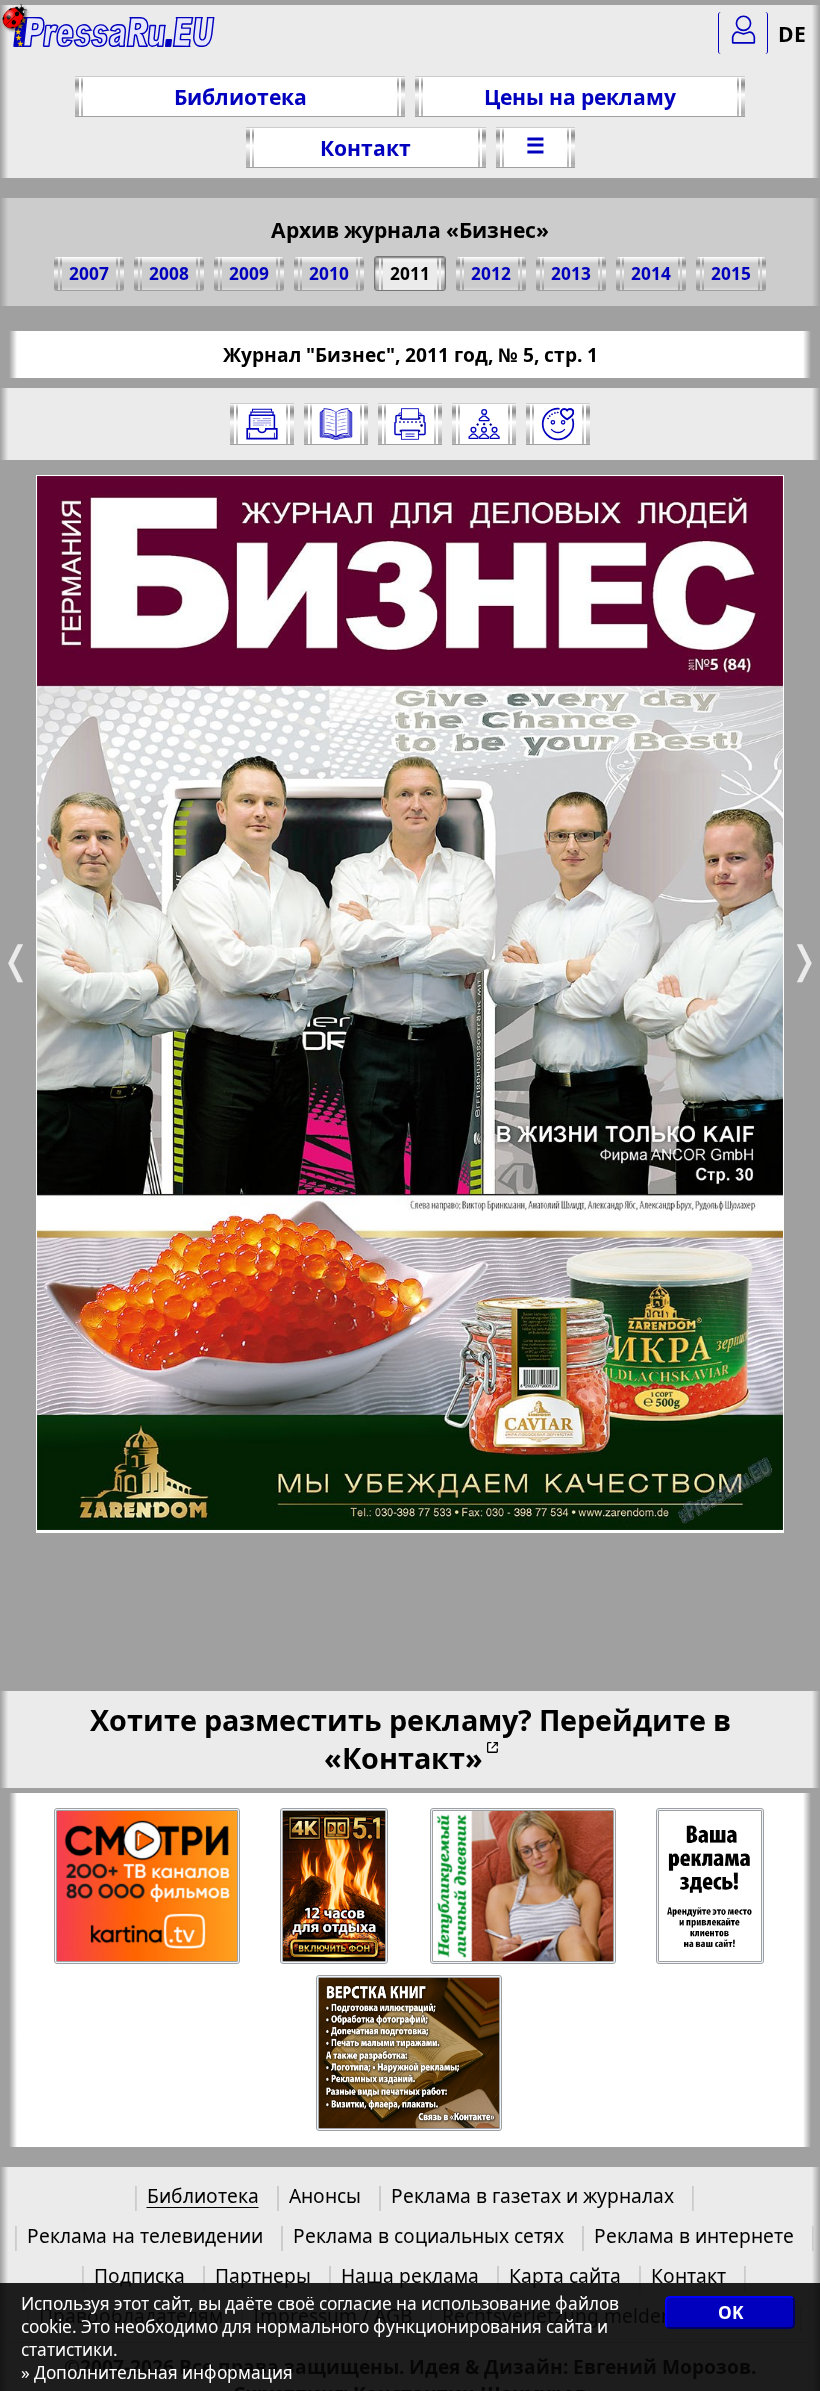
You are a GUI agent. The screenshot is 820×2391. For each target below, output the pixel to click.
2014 (651, 273)
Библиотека (240, 96)
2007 (89, 273)
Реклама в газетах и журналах (532, 2195)
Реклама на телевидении (145, 2235)
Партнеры (263, 2275)
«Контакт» (403, 1757)
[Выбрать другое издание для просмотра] (262, 424)
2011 (410, 273)
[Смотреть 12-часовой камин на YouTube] (335, 1886)
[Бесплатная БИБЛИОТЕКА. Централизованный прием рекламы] (114, 40)
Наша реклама (410, 2275)
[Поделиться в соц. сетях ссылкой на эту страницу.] (484, 424)
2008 (169, 273)
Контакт (365, 147)
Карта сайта (565, 2275)
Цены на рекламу (580, 96)
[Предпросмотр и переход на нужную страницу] (336, 424)
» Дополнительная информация (157, 2372)
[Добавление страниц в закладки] (558, 424)
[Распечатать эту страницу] (410, 424)
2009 (249, 273)
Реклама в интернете (694, 2235)
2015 (731, 273)
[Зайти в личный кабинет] (743, 33)
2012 (491, 273)
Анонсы (325, 2195)
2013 (571, 273)
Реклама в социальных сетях (428, 2235)
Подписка (139, 2275)
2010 (329, 273)
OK (730, 2312)
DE (792, 33)
